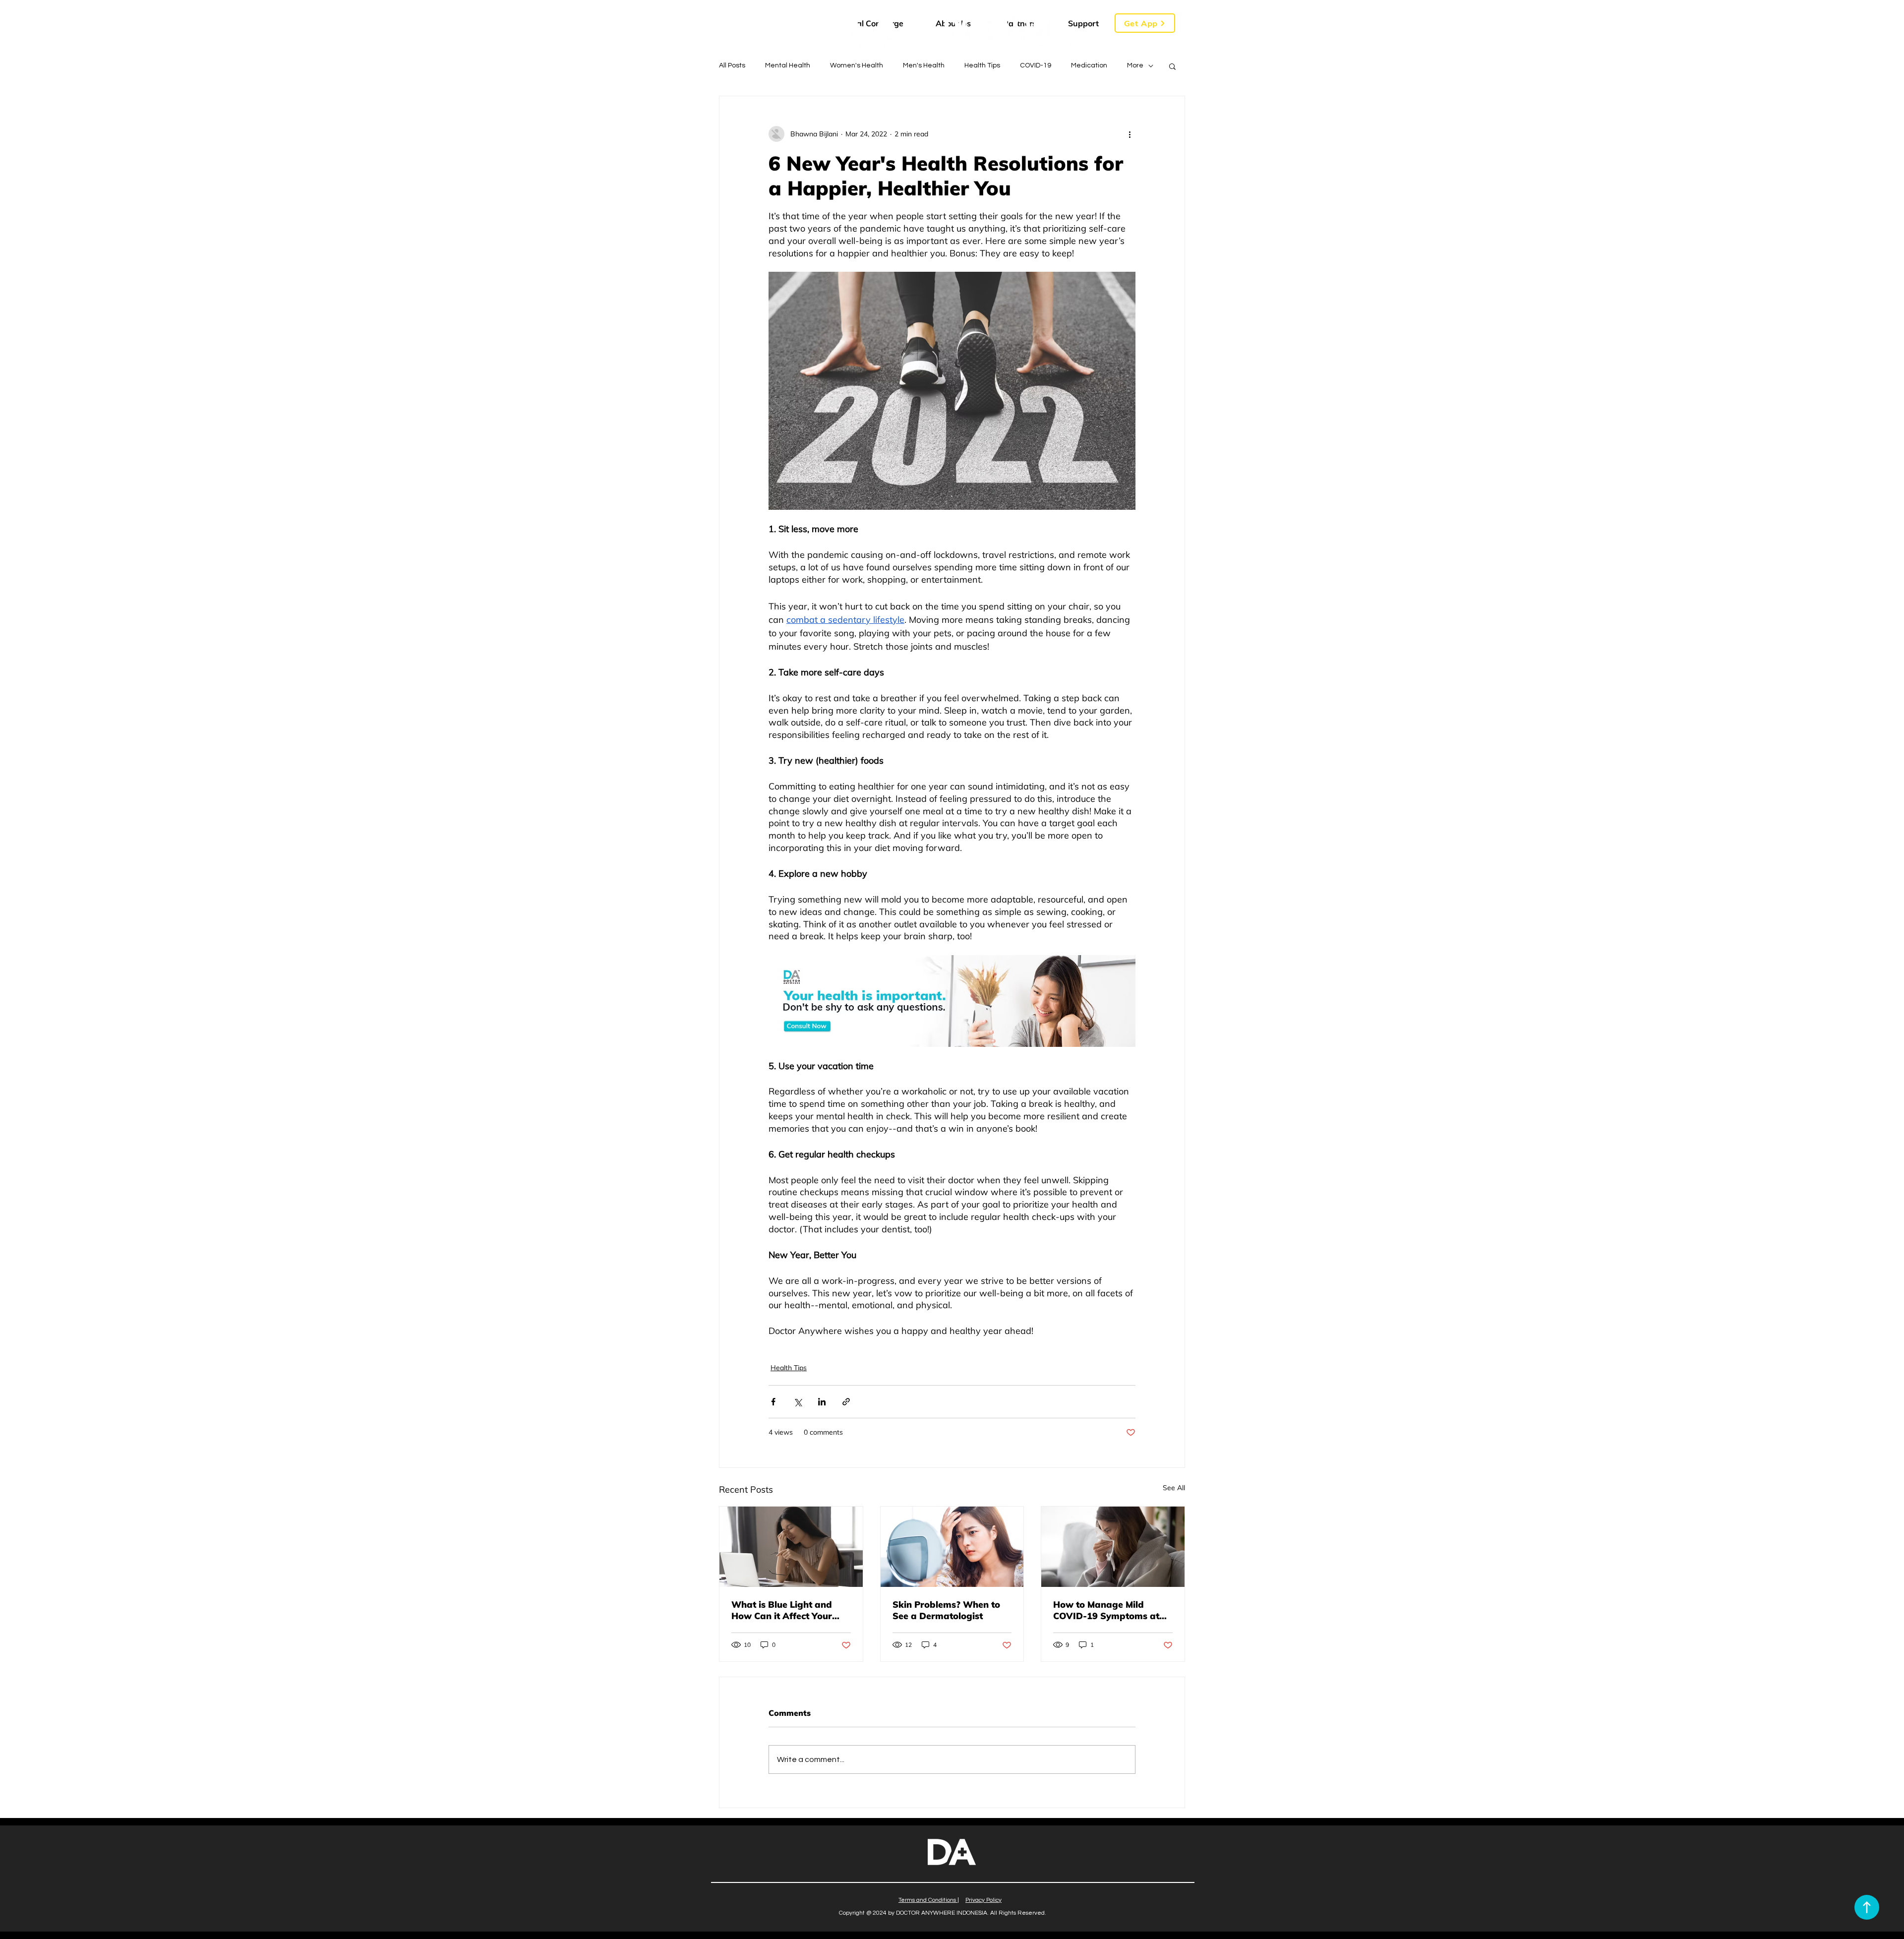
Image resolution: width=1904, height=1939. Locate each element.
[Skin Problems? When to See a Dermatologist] (952, 1547)
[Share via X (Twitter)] (798, 1402)
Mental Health (788, 65)
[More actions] (1130, 134)
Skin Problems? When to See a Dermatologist (946, 1610)
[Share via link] (846, 1402)
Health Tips (982, 65)
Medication (1089, 65)
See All (1174, 1488)
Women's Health (857, 65)
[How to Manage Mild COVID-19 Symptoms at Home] (1113, 1547)
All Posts (732, 65)
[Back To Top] (1867, 1907)
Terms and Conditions (927, 1900)
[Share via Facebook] (773, 1402)
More (1135, 65)
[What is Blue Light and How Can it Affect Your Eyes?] (791, 1547)
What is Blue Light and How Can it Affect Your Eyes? (782, 1610)
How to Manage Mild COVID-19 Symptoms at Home (1106, 1610)
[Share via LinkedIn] (822, 1402)
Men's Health (924, 65)
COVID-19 (1036, 65)
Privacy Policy (983, 1900)
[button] (1145, 23)
